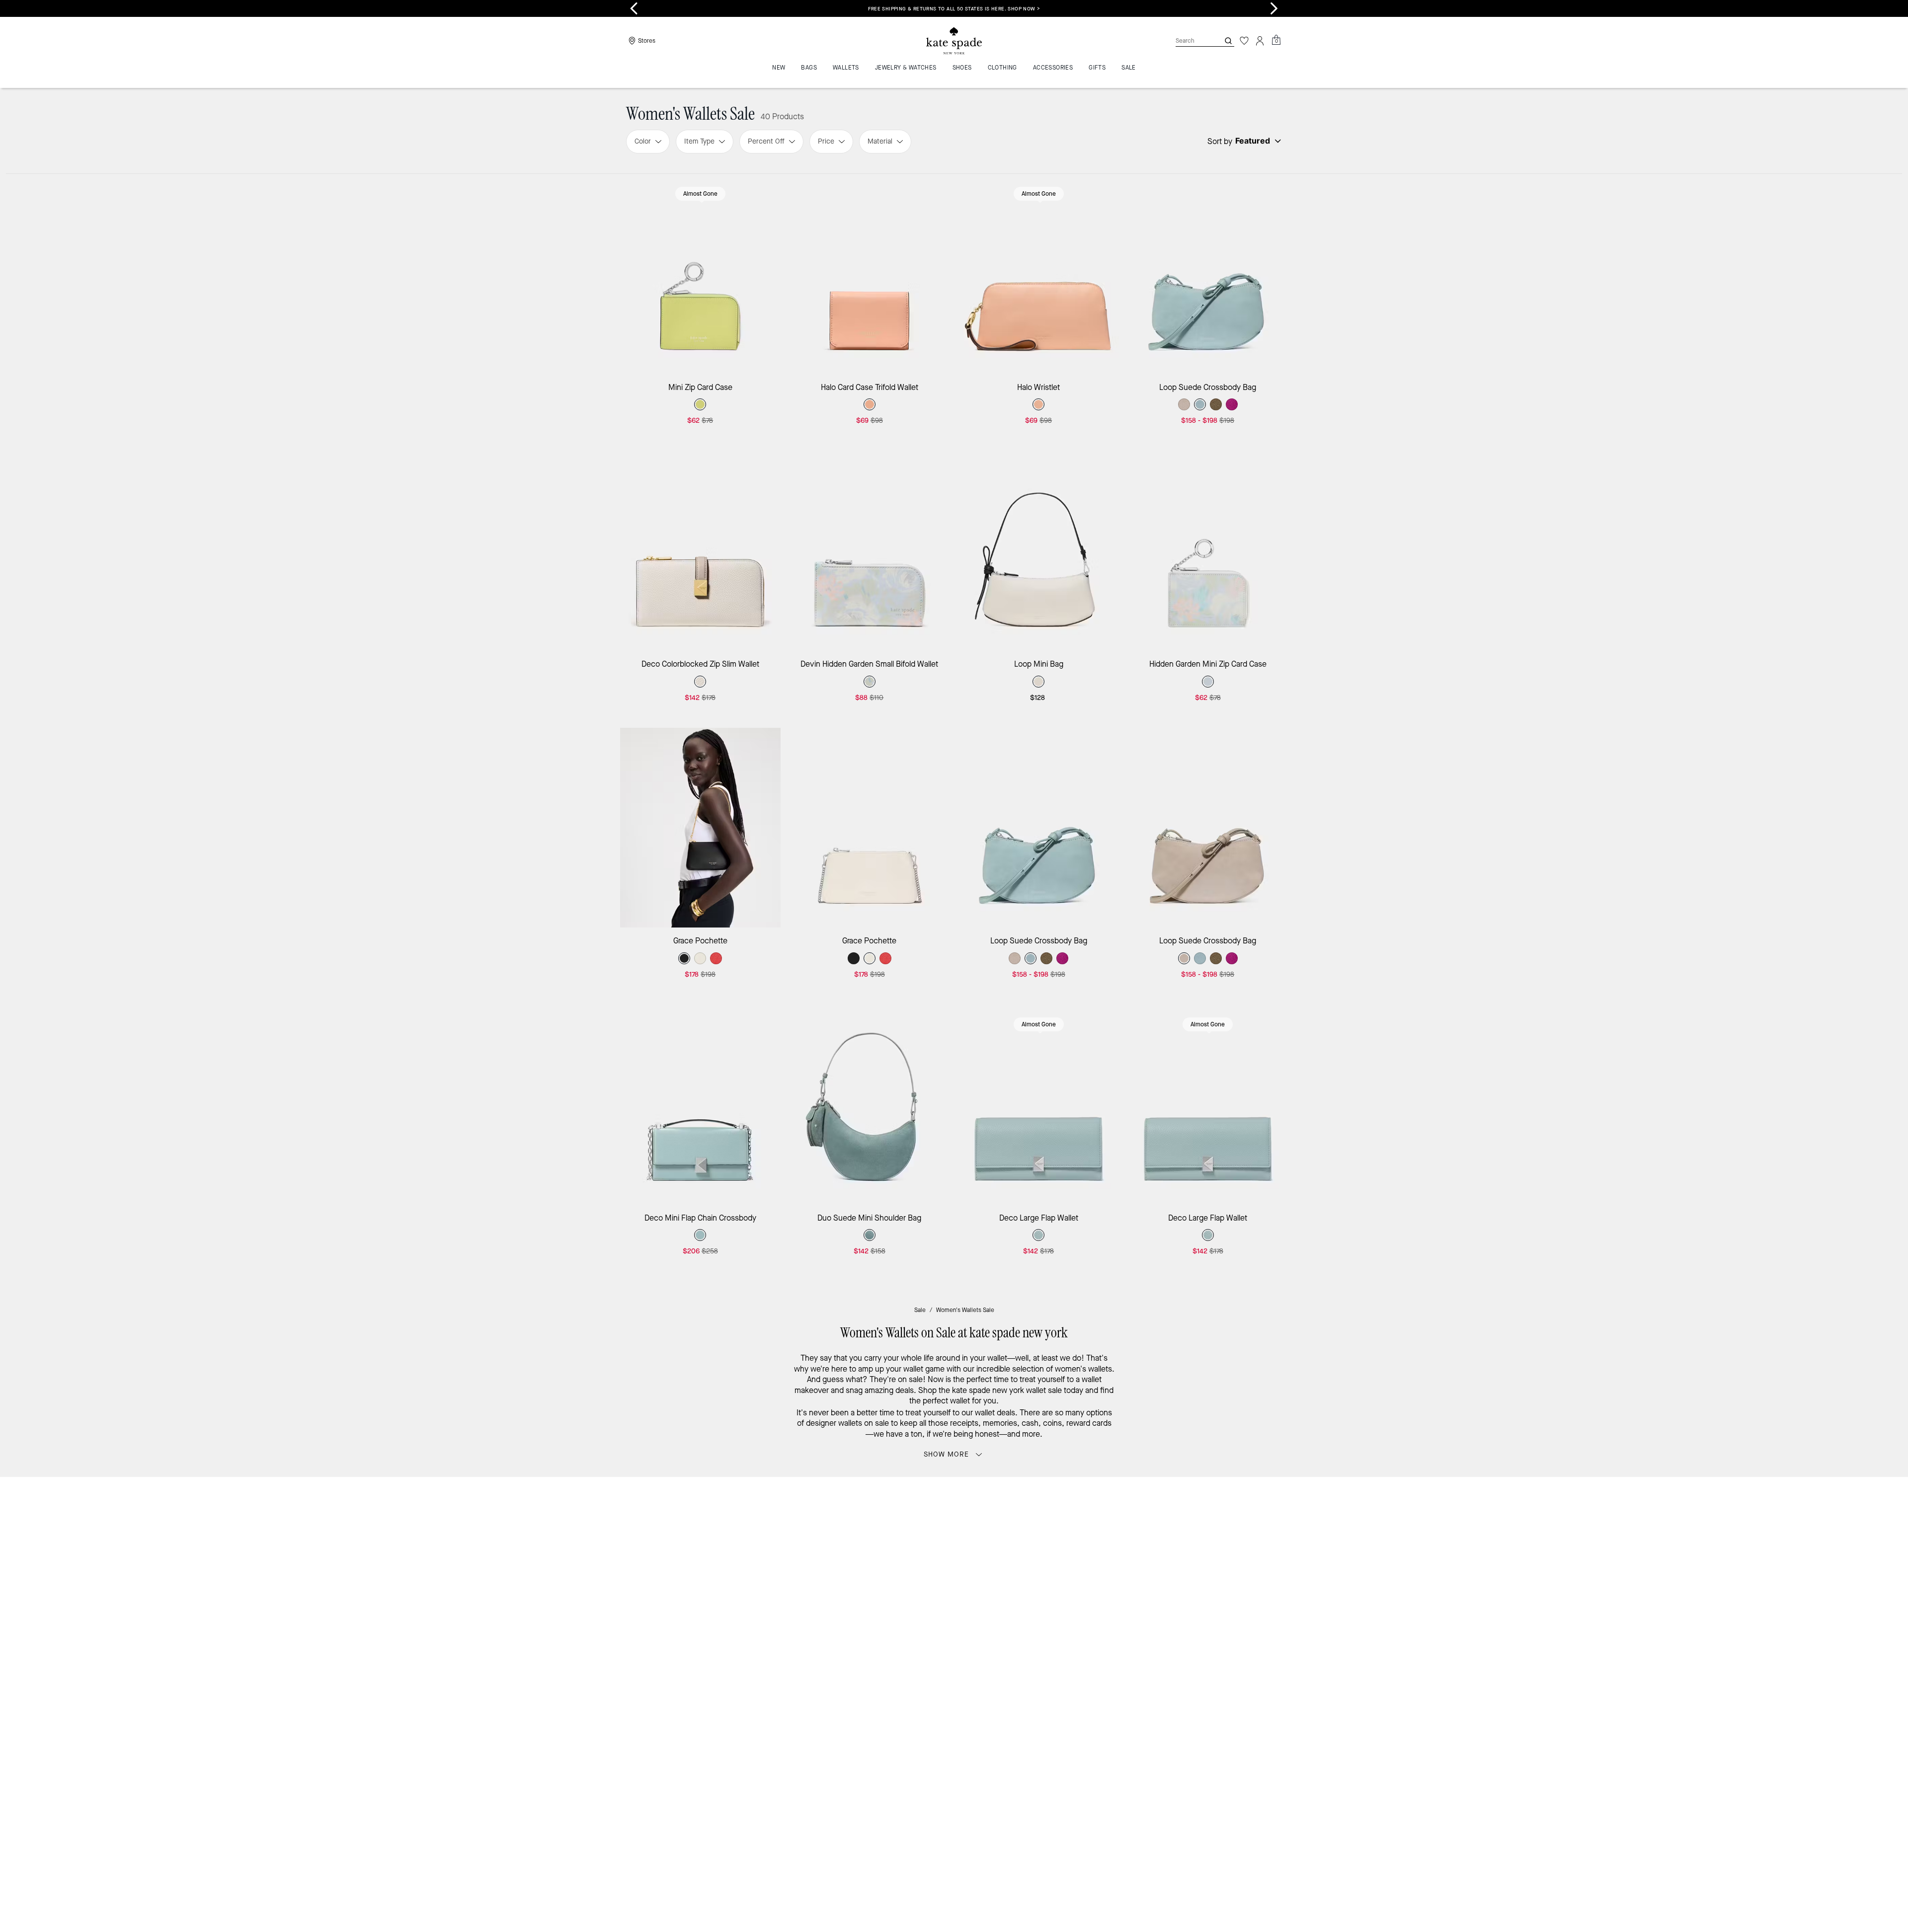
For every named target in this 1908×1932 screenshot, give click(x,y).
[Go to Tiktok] (1154, 1587)
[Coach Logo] (954, 41)
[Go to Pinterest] (1109, 1587)
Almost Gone (700, 194)
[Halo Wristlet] (1039, 274)
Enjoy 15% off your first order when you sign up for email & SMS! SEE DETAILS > (954, 9)
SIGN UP (1245, 1518)
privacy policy (1110, 1566)
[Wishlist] (1244, 41)
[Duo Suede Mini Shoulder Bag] (870, 1105)
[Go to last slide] (634, 8)
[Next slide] (1274, 8)
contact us (1159, 1566)
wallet (997, 1358)
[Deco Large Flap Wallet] (1039, 1105)
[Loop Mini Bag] (1039, 551)
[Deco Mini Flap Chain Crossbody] (700, 1105)
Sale (920, 1310)
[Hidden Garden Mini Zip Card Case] (1208, 551)
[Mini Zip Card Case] (700, 274)
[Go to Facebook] (1086, 1587)
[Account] (1260, 41)
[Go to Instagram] (1063, 1587)
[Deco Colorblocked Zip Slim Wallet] (700, 551)
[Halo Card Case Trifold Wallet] (870, 274)
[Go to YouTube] (1131, 1587)
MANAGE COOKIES (1193, 1673)
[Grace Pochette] (700, 828)
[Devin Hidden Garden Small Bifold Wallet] (870, 551)
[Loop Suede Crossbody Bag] (1208, 274)
